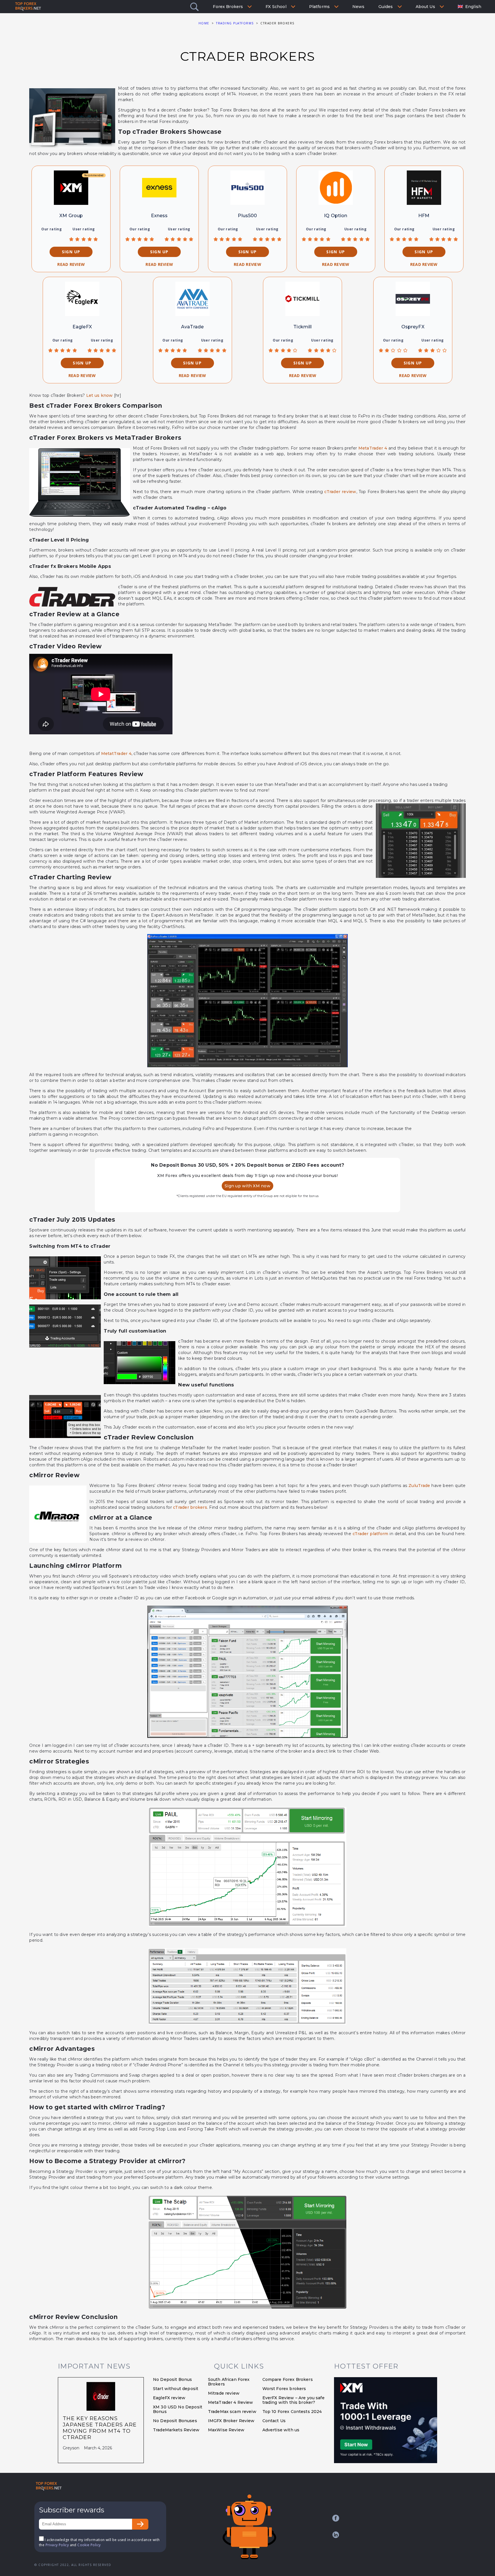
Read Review (71, 264)
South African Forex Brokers (229, 2382)
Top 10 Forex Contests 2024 (292, 2412)
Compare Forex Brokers (288, 2379)
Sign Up (71, 252)
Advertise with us (281, 2430)
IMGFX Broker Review (231, 2421)
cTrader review (340, 492)
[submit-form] (140, 2524)
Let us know (100, 395)
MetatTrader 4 (116, 754)
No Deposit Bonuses (175, 2421)
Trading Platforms (235, 23)
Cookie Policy (89, 2545)
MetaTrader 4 (373, 448)
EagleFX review (169, 2398)
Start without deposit (176, 2389)
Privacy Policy (57, 2545)
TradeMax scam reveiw (232, 2412)
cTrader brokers (190, 1507)
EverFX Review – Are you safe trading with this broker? (293, 2400)
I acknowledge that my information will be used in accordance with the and (99, 2542)
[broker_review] (71, 188)
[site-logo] (28, 7)
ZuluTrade (419, 1486)
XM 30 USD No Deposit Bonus (178, 2409)
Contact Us (274, 2421)
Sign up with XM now (247, 1186)
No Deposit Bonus (172, 2379)
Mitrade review (224, 2393)
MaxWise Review (226, 2430)
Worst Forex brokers (284, 2389)
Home (204, 23)
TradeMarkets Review (176, 2430)
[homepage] (49, 2486)
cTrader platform (371, 1534)
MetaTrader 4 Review (231, 2402)
